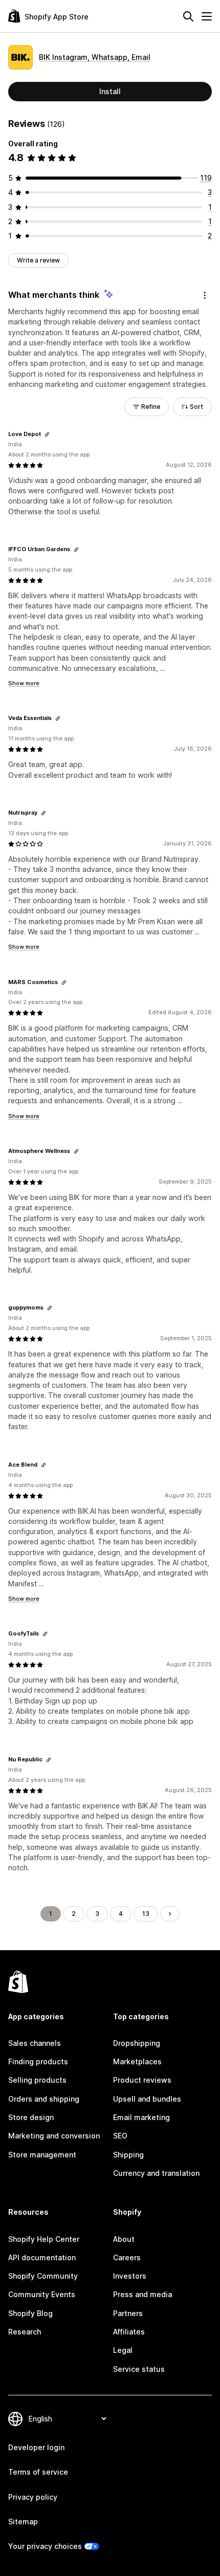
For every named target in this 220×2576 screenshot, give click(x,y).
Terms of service (38, 2472)
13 (146, 1914)
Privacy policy (33, 2497)
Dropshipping (137, 2043)
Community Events (42, 2294)
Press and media (142, 2294)
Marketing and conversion (54, 2136)
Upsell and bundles (147, 2099)
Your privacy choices (45, 2546)
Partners (128, 2313)
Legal (123, 2350)
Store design (31, 2117)
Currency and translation (156, 2173)
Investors (130, 2276)
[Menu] (207, 16)
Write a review (38, 260)
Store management (42, 2155)
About (124, 2239)
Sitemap (23, 2522)
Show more (24, 683)
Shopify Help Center (44, 2239)
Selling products (37, 2080)
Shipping (128, 2155)
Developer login (36, 2447)
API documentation (42, 2257)
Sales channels (35, 2043)
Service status (139, 2369)
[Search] (188, 16)
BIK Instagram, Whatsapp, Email (95, 57)
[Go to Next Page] (170, 1914)
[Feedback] (205, 295)
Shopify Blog (30, 2313)
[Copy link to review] (47, 434)
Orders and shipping (44, 2099)
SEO (120, 2136)
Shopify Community (43, 2276)
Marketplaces (137, 2061)
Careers (127, 2257)
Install (110, 91)
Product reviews (142, 2080)
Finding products (38, 2061)
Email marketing (141, 2117)
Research (25, 2332)
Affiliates (129, 2332)
